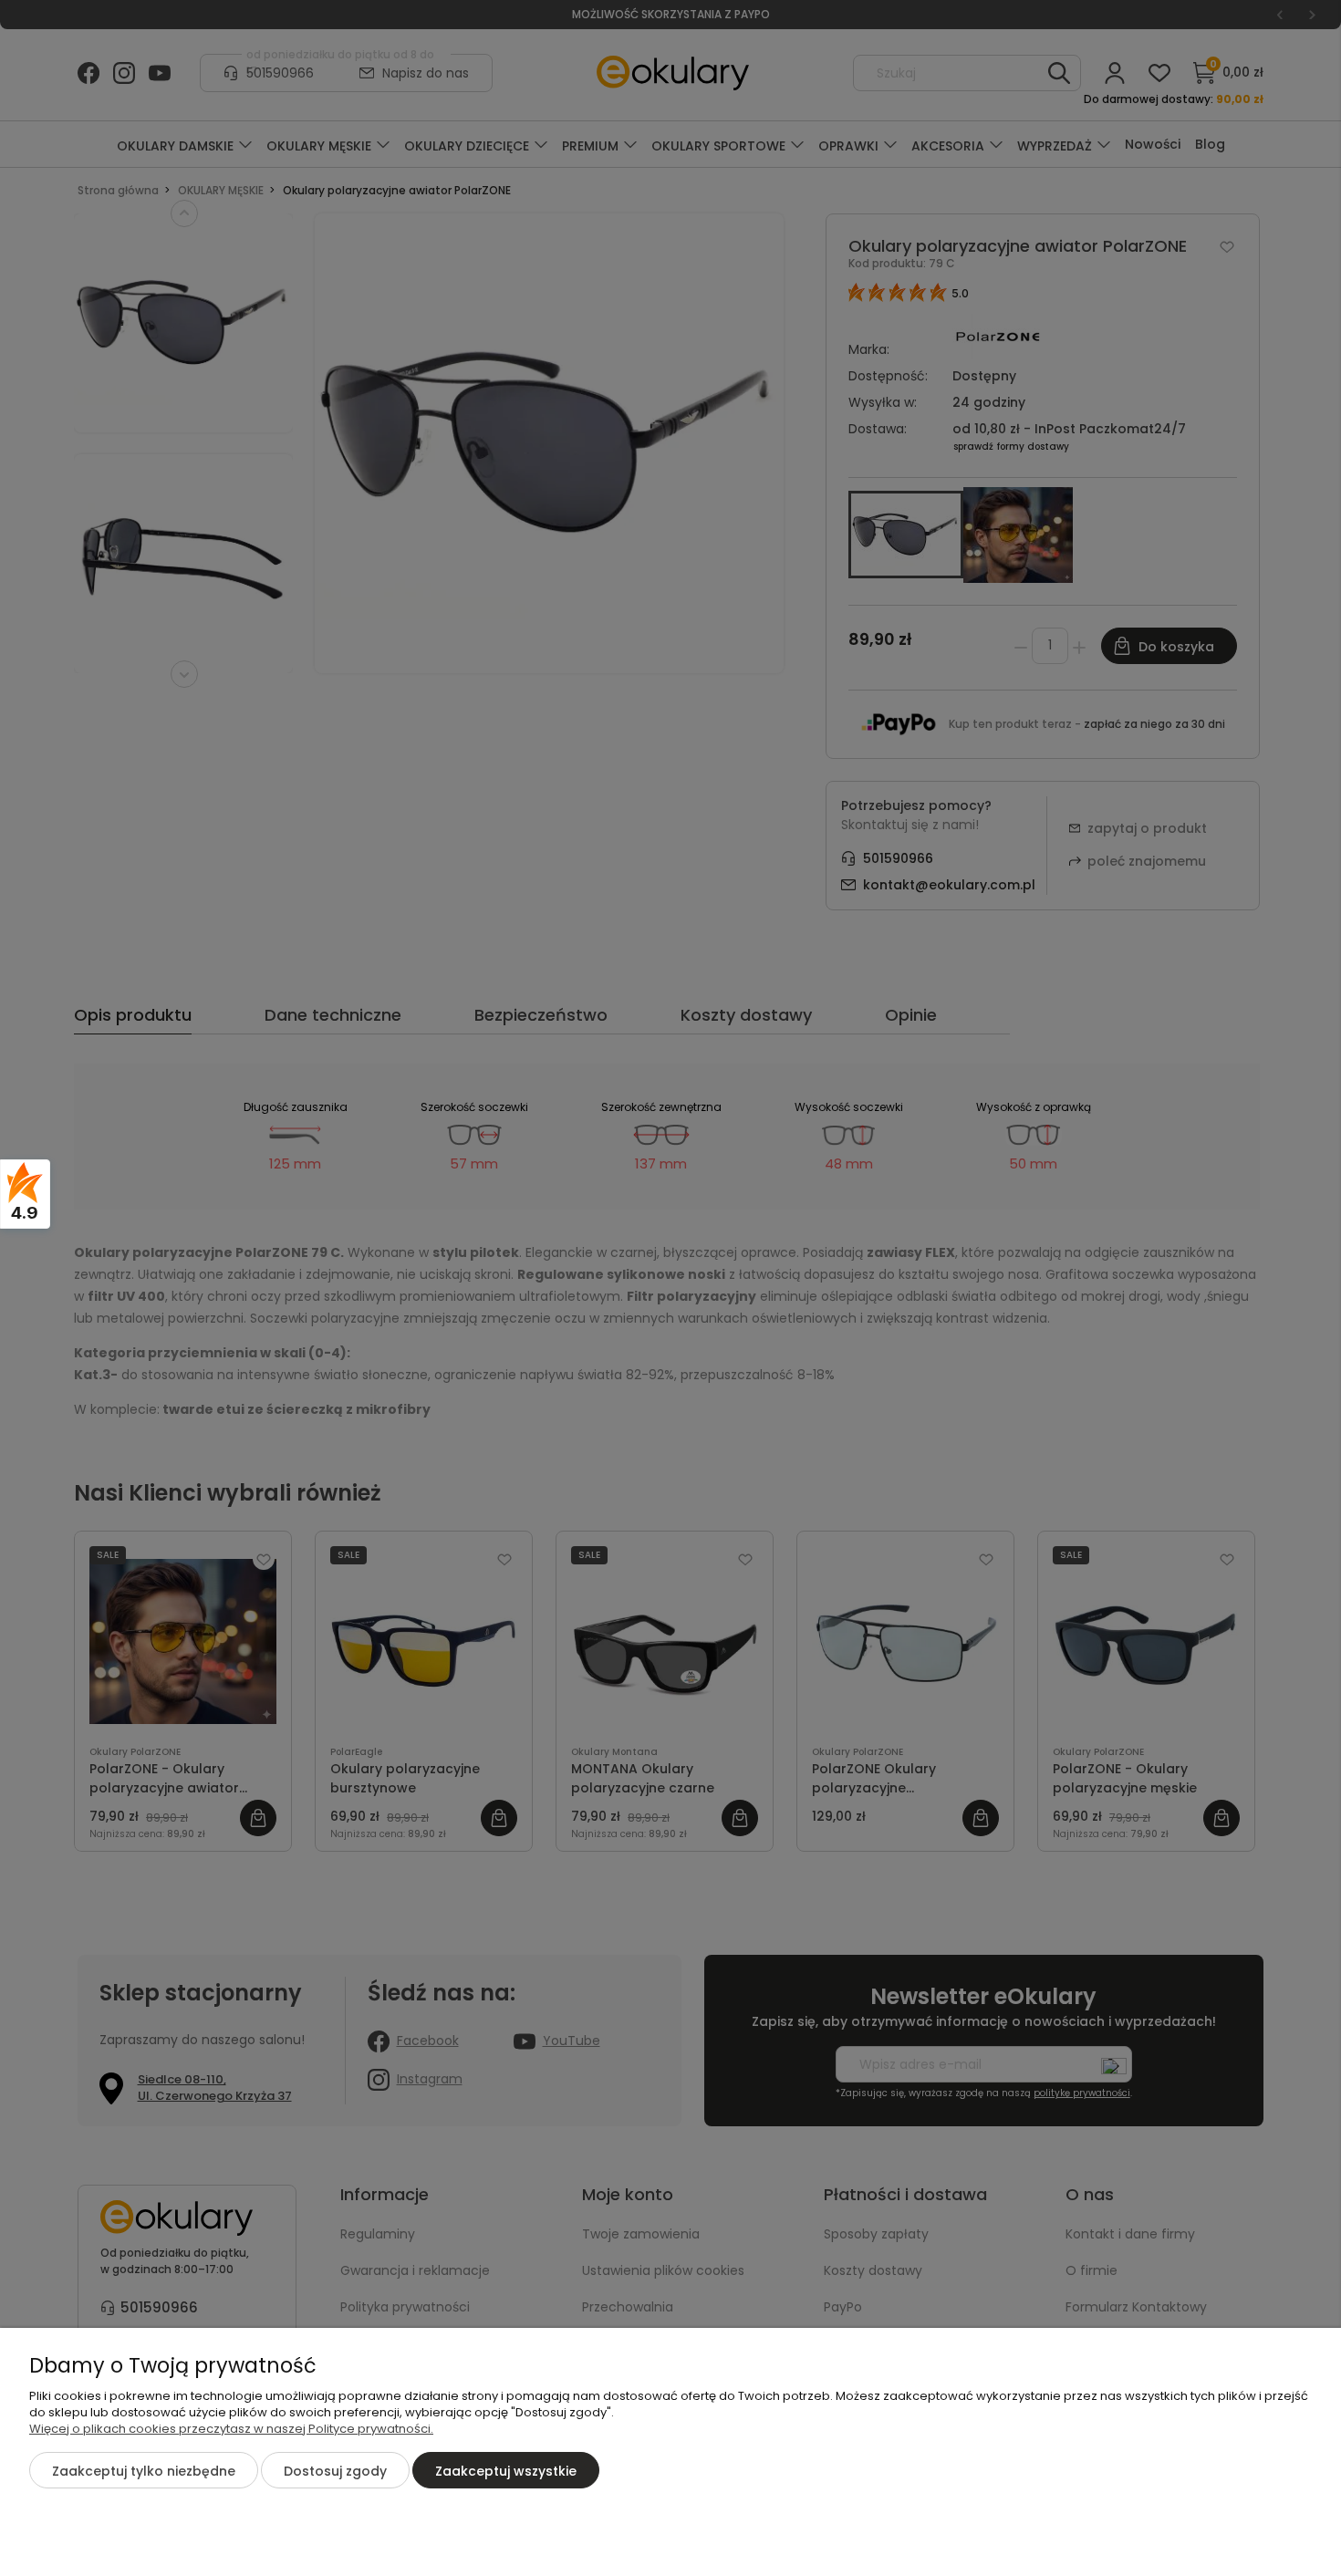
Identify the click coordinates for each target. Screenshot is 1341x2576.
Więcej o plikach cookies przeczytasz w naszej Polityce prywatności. (231, 2429)
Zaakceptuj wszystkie (506, 2471)
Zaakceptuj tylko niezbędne (144, 2471)
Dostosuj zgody (335, 2471)
